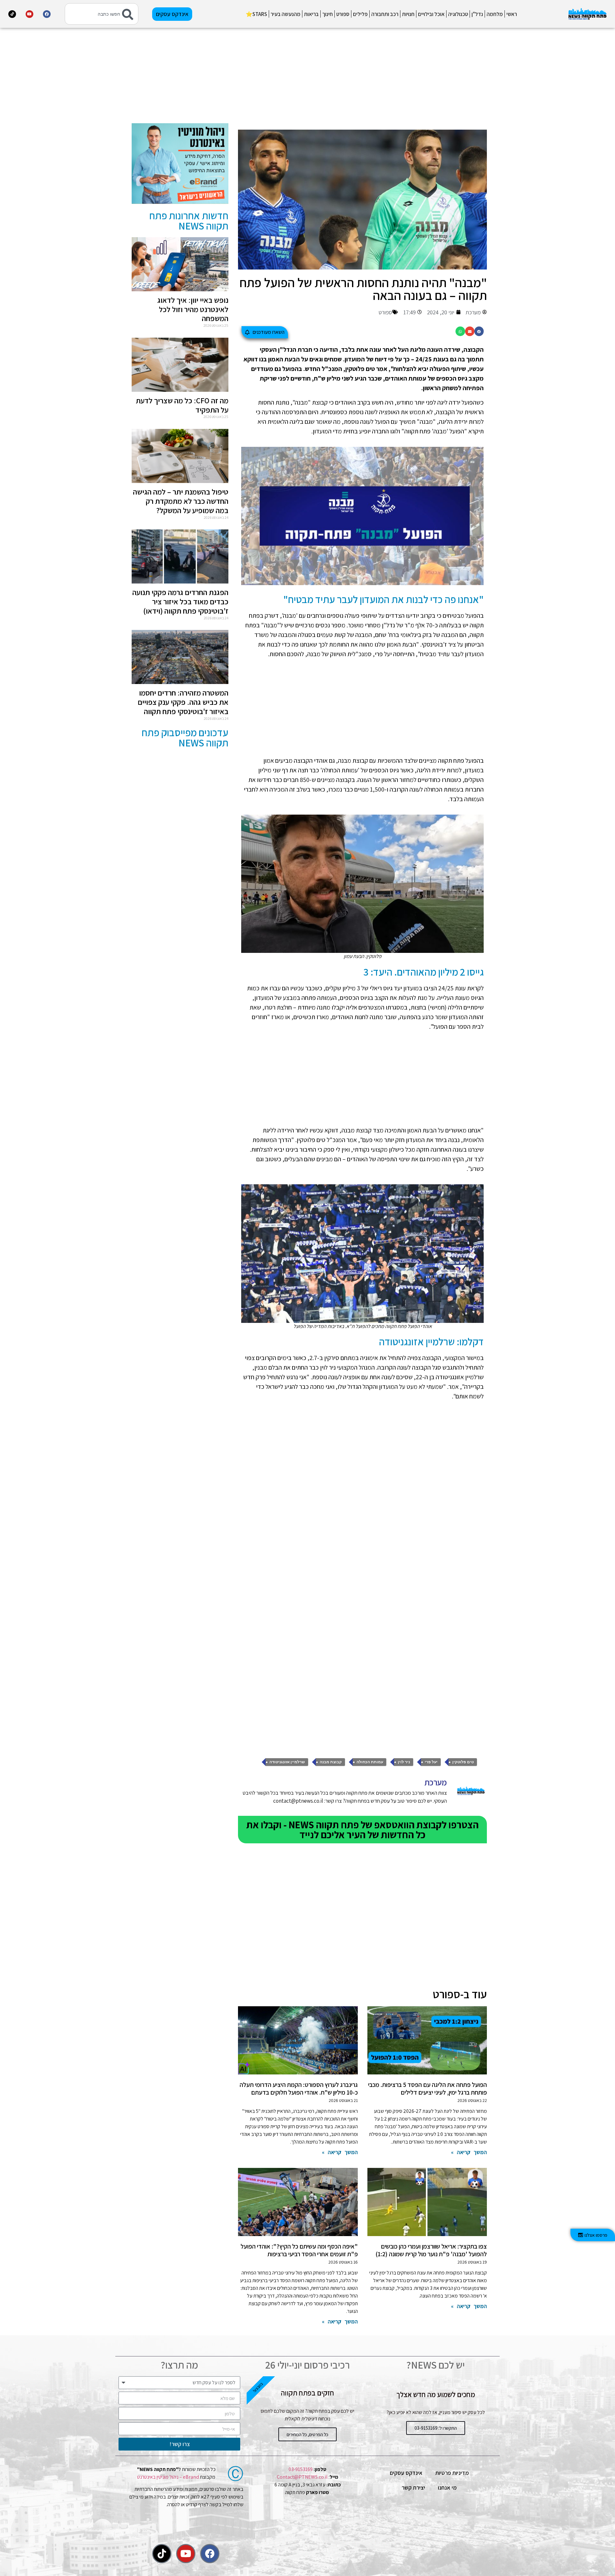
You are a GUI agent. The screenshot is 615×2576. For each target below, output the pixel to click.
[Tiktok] (12, 14)
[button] (479, 331)
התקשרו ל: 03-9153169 (436, 2428)
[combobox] (101, 14)
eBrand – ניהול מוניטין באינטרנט (168, 2477)
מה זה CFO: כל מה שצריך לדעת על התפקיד (182, 405)
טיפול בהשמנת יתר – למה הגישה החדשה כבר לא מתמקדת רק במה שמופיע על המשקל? (181, 501)
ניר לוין (404, 1762)
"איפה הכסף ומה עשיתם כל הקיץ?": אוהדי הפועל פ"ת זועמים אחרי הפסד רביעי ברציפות (299, 2250)
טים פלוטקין (463, 1762)
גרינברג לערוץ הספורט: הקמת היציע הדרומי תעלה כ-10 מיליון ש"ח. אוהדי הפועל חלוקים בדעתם (299, 2089)
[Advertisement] (362, 78)
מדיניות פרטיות (452, 2473)
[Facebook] (47, 14)
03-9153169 (301, 2469)
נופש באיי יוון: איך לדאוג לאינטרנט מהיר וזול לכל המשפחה (193, 309)
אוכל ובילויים (431, 14)
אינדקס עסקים (406, 2473)
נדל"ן (477, 14)
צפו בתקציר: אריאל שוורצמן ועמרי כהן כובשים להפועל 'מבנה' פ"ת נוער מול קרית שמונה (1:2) (431, 2250)
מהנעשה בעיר (286, 14)
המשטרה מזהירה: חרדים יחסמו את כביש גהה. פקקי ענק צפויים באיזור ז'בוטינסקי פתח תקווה (183, 702)
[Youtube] (29, 14)
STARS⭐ (256, 14)
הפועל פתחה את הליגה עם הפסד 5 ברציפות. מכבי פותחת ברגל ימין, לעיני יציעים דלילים (427, 2089)
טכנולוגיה (458, 14)
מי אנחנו (447, 2487)
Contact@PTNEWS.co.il (302, 2477)
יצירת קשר (413, 2487)
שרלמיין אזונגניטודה (287, 1762)
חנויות (408, 14)
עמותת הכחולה (370, 1762)
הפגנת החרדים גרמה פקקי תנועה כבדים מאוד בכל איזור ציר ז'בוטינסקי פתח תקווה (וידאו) (180, 601)
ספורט (343, 14)
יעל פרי (431, 1762)
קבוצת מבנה (331, 1762)
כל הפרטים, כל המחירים (307, 2434)
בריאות (311, 14)
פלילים (360, 14)
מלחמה (495, 14)
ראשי (512, 14)
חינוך (328, 14)
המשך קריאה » (469, 2152)
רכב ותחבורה (385, 14)
